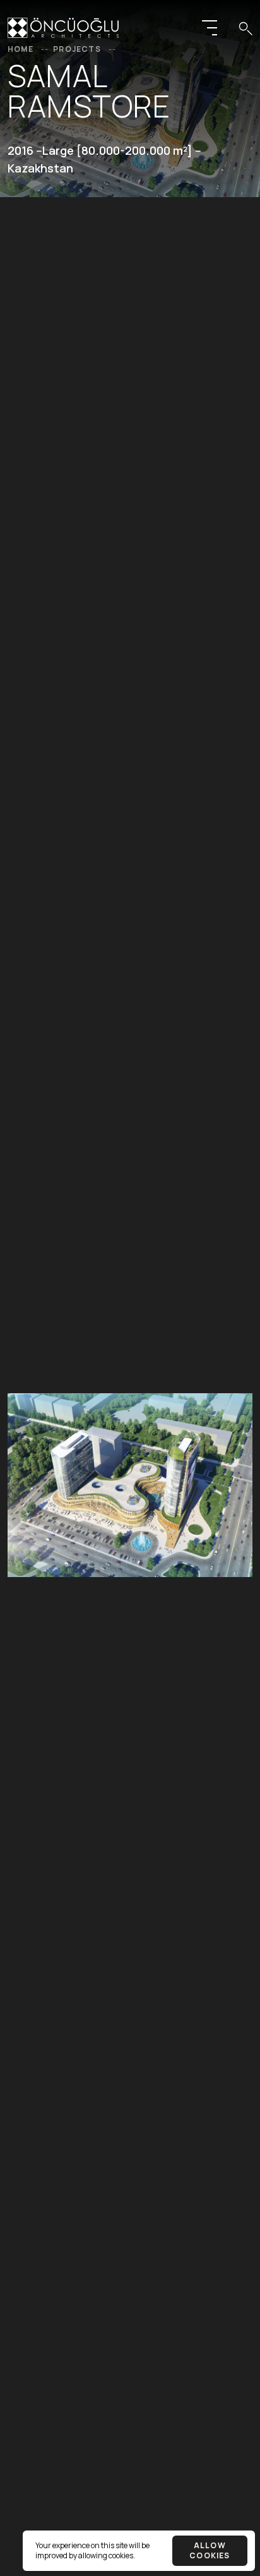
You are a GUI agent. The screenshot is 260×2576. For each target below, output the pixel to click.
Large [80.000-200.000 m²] (117, 150)
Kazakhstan (40, 168)
